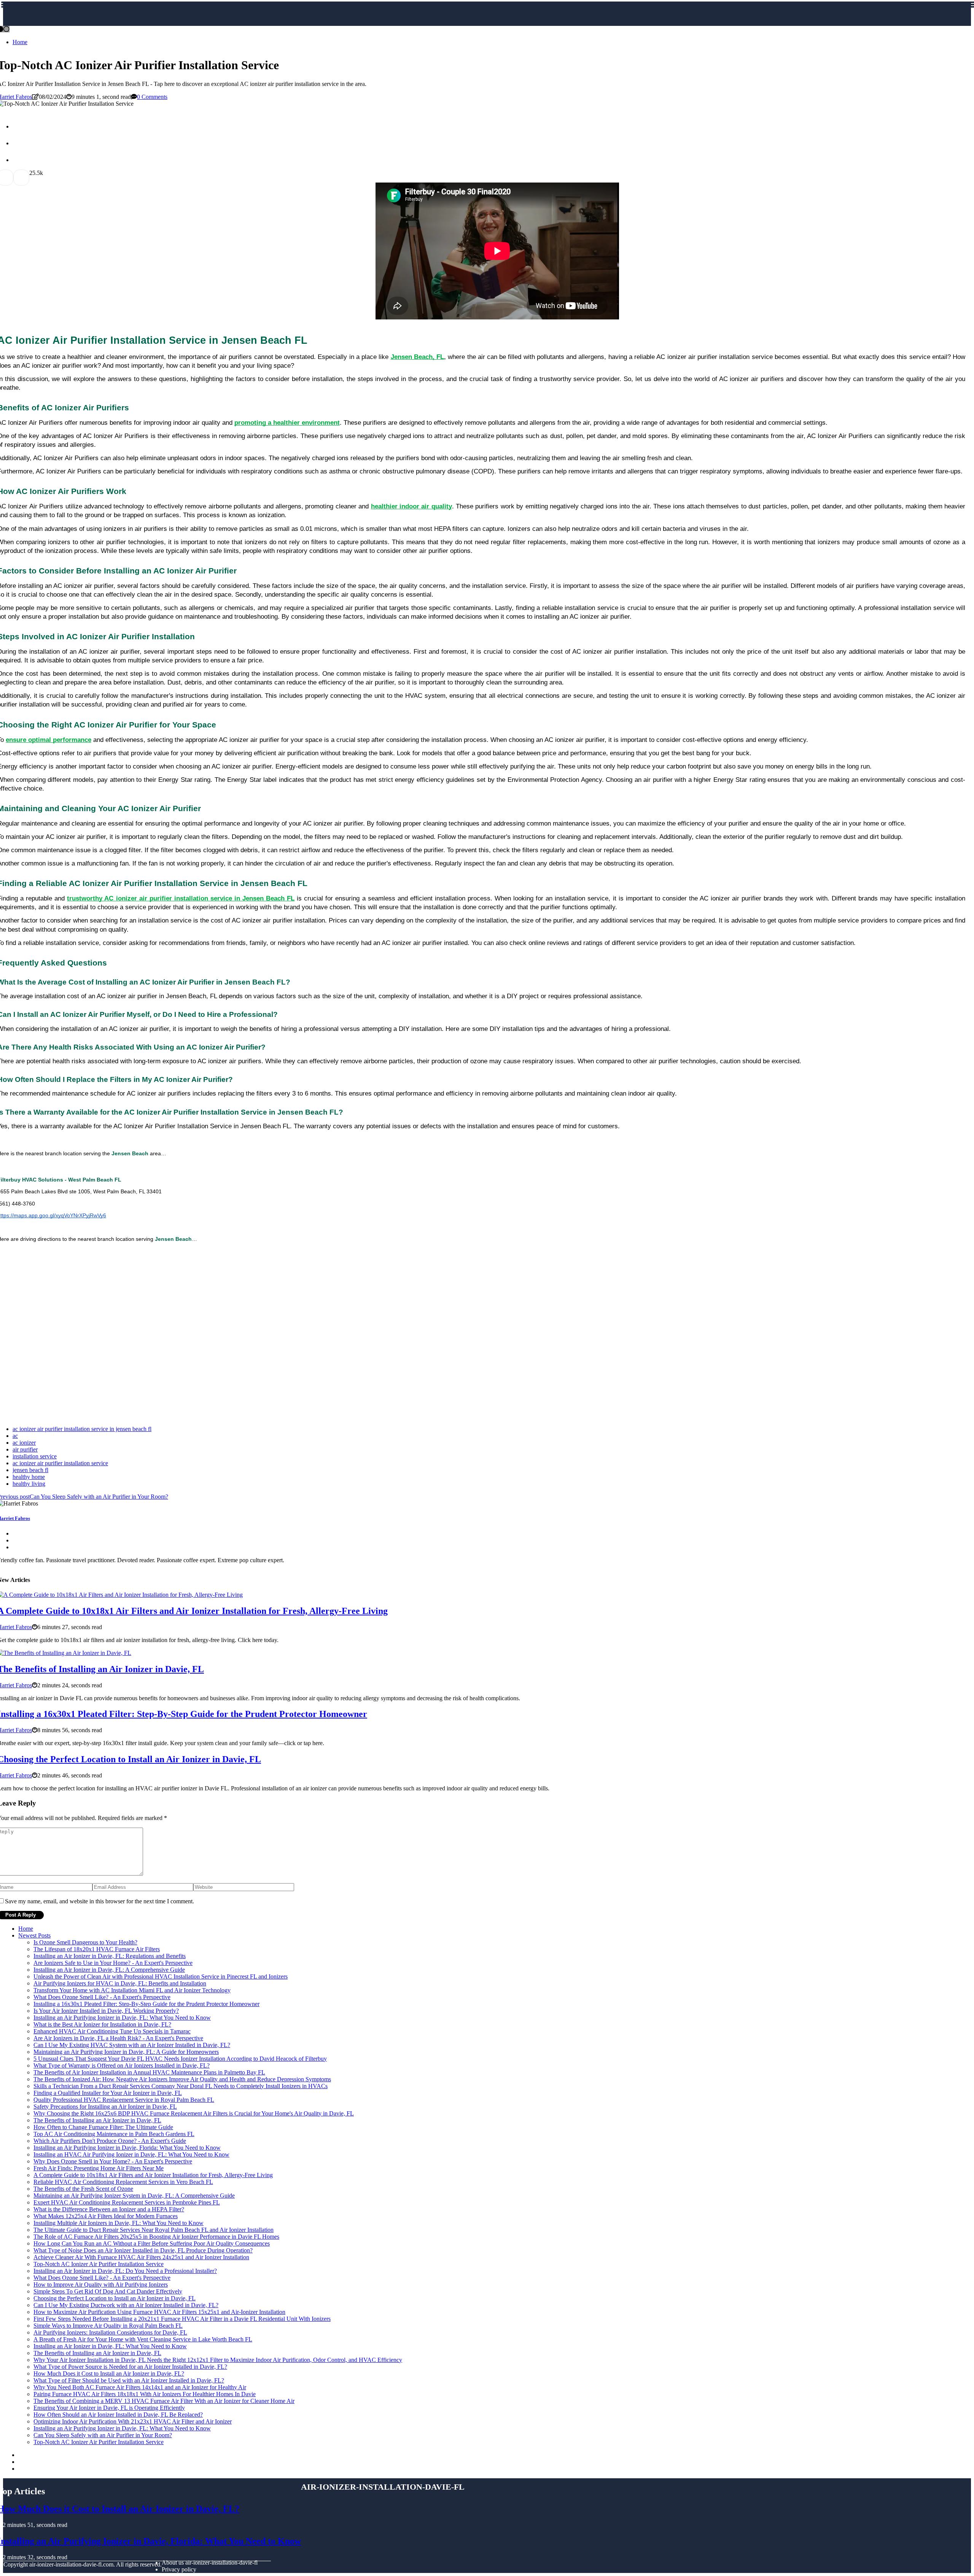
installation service (35, 1456)
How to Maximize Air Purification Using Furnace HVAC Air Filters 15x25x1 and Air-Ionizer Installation (159, 2312)
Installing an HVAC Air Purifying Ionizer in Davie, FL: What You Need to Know (131, 2154)
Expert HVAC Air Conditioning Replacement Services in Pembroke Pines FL (127, 2202)
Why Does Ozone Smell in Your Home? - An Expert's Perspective (113, 2161)
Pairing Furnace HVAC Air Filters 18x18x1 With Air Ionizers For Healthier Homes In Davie (145, 2394)
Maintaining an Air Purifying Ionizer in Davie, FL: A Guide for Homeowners (126, 2052)
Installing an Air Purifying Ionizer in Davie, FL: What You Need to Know (122, 2018)
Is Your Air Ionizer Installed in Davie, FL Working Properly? (106, 2011)
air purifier (25, 1449)
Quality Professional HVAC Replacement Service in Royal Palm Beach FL (124, 2100)
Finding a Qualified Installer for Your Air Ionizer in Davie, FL (108, 2093)
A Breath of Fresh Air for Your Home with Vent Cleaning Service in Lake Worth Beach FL (143, 2339)
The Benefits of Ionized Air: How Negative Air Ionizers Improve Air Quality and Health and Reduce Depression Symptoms (182, 2079)
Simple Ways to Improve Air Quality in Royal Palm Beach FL (108, 2326)
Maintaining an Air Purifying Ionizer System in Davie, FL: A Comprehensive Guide (134, 2196)
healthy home (29, 1477)
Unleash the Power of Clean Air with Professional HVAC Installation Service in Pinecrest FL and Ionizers (161, 1976)
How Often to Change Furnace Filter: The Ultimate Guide (103, 2127)
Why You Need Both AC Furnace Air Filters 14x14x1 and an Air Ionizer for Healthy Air (140, 2387)
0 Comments (152, 97)
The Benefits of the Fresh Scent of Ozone (83, 2189)
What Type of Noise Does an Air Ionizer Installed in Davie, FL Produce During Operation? (143, 2250)
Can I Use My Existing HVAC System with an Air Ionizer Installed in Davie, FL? (132, 2045)
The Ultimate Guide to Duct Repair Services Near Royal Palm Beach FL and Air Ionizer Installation (154, 2230)
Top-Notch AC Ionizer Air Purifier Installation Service (99, 2264)
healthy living (29, 1484)
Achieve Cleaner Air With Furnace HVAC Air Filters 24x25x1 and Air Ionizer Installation (141, 2257)
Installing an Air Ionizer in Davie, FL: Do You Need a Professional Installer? (125, 2271)
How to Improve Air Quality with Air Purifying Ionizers (101, 2285)
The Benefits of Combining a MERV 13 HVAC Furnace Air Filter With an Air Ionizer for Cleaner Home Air (164, 2401)
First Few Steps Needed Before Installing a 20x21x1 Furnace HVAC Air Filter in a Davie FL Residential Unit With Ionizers (182, 2319)
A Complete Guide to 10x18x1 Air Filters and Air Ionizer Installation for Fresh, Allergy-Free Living (153, 2175)
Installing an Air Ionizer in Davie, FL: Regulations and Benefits (110, 1956)
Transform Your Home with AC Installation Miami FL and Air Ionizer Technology (132, 1990)
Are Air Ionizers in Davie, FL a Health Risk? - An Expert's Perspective (118, 2038)
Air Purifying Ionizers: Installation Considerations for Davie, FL (110, 2332)
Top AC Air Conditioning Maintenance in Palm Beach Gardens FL (114, 2134)
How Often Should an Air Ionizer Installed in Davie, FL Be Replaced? (118, 2415)
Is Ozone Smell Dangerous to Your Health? (85, 1942)
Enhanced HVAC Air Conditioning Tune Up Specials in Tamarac (112, 2031)
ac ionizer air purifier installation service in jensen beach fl (82, 1429)
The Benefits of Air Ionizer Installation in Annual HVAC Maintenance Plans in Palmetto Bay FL (149, 2072)
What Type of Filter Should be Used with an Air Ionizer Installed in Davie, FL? (129, 2380)
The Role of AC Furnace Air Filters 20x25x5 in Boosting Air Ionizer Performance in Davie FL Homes (156, 2237)
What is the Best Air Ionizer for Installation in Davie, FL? (102, 2024)
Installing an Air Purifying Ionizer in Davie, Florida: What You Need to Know (127, 2148)
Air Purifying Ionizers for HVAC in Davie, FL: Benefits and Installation (120, 1983)
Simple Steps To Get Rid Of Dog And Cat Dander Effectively (108, 2291)
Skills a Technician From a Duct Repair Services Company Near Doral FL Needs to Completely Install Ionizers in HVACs (181, 2086)
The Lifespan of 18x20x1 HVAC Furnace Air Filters (97, 1949)
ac (15, 1436)
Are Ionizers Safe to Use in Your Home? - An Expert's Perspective (113, 1963)
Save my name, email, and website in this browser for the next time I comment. (99, 1901)
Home (20, 42)
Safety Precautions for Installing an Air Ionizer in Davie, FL (105, 2107)
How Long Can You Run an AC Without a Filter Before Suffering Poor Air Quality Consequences (152, 2243)
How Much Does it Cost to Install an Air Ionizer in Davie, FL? (109, 2374)
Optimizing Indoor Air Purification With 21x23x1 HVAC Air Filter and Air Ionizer (133, 2421)
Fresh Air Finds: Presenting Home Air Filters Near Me (99, 2168)
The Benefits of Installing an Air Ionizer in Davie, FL (97, 2120)
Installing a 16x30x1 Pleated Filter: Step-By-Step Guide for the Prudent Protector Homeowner (146, 2004)
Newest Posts (34, 1935)
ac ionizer (24, 1443)
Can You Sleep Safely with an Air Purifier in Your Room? (103, 2435)
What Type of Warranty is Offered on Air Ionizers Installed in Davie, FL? (122, 2065)
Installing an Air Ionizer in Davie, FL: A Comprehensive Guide (109, 1970)
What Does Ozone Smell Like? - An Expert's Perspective (102, 1997)
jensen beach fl (30, 1470)
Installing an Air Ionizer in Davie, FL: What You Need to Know (110, 2346)
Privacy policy (179, 2569)
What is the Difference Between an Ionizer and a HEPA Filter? (109, 2209)
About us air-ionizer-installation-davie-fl (210, 2563)
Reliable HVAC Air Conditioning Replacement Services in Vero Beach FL (123, 2182)
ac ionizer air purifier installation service (60, 1463)
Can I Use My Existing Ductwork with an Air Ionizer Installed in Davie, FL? (126, 2305)
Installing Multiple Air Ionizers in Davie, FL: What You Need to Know (119, 2223)
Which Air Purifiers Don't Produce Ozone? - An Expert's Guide (110, 2141)
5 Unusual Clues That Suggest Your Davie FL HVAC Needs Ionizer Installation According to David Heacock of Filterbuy (180, 2059)
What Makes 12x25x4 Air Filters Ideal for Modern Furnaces (106, 2216)
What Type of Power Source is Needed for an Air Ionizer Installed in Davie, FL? (130, 2367)
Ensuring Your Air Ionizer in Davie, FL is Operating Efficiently (109, 2408)
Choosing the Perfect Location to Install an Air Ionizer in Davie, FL (115, 2298)
